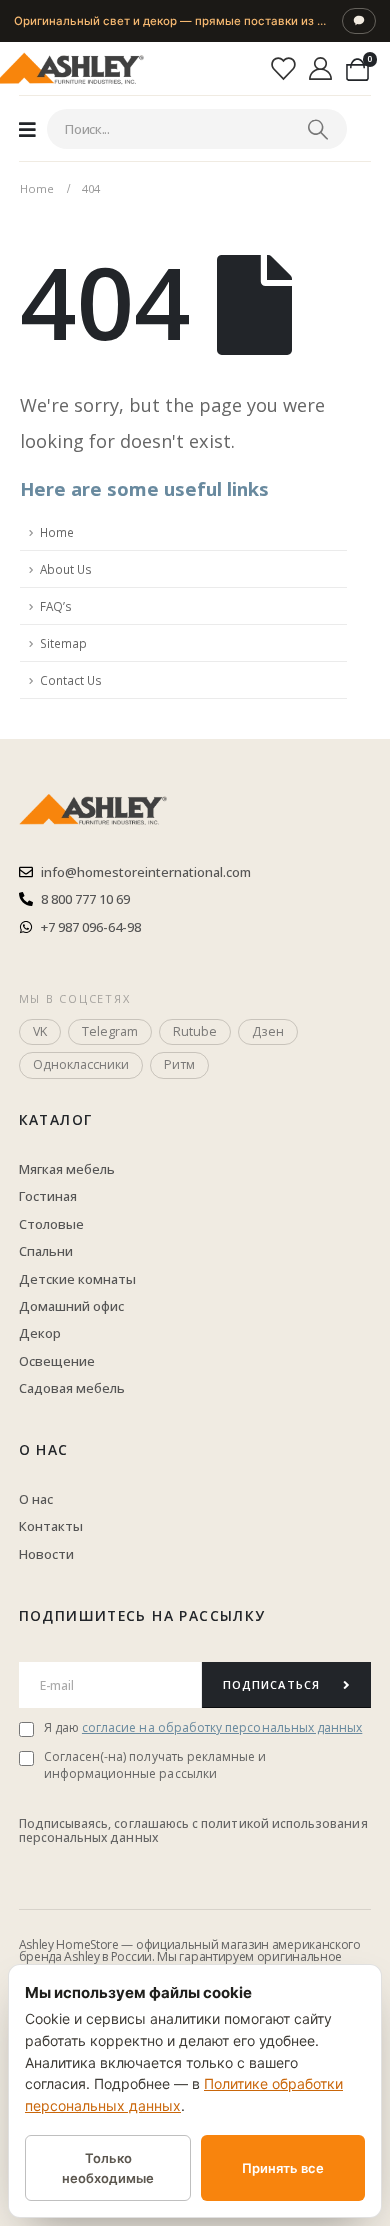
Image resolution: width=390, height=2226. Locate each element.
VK (40, 1031)
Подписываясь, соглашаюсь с (110, 1823)
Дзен (268, 1031)
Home (57, 532)
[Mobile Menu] (27, 129)
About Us (66, 569)
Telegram (110, 1031)
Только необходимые (108, 2168)
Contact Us (71, 680)
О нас (44, 1449)
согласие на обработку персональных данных (222, 1727)
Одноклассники (81, 1064)
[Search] (318, 129)
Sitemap (63, 643)
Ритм (179, 1064)
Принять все (283, 2168)
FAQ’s (56, 606)
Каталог (56, 1119)
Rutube (195, 1031)
